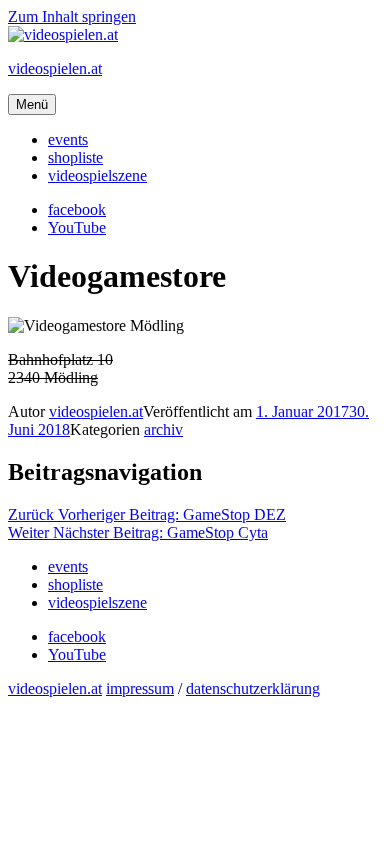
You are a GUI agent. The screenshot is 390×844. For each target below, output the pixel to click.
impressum (140, 688)
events (68, 139)
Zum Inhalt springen (72, 16)
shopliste (75, 157)
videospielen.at (55, 68)
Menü (32, 104)
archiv (163, 429)
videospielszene (97, 175)
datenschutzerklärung (253, 688)
